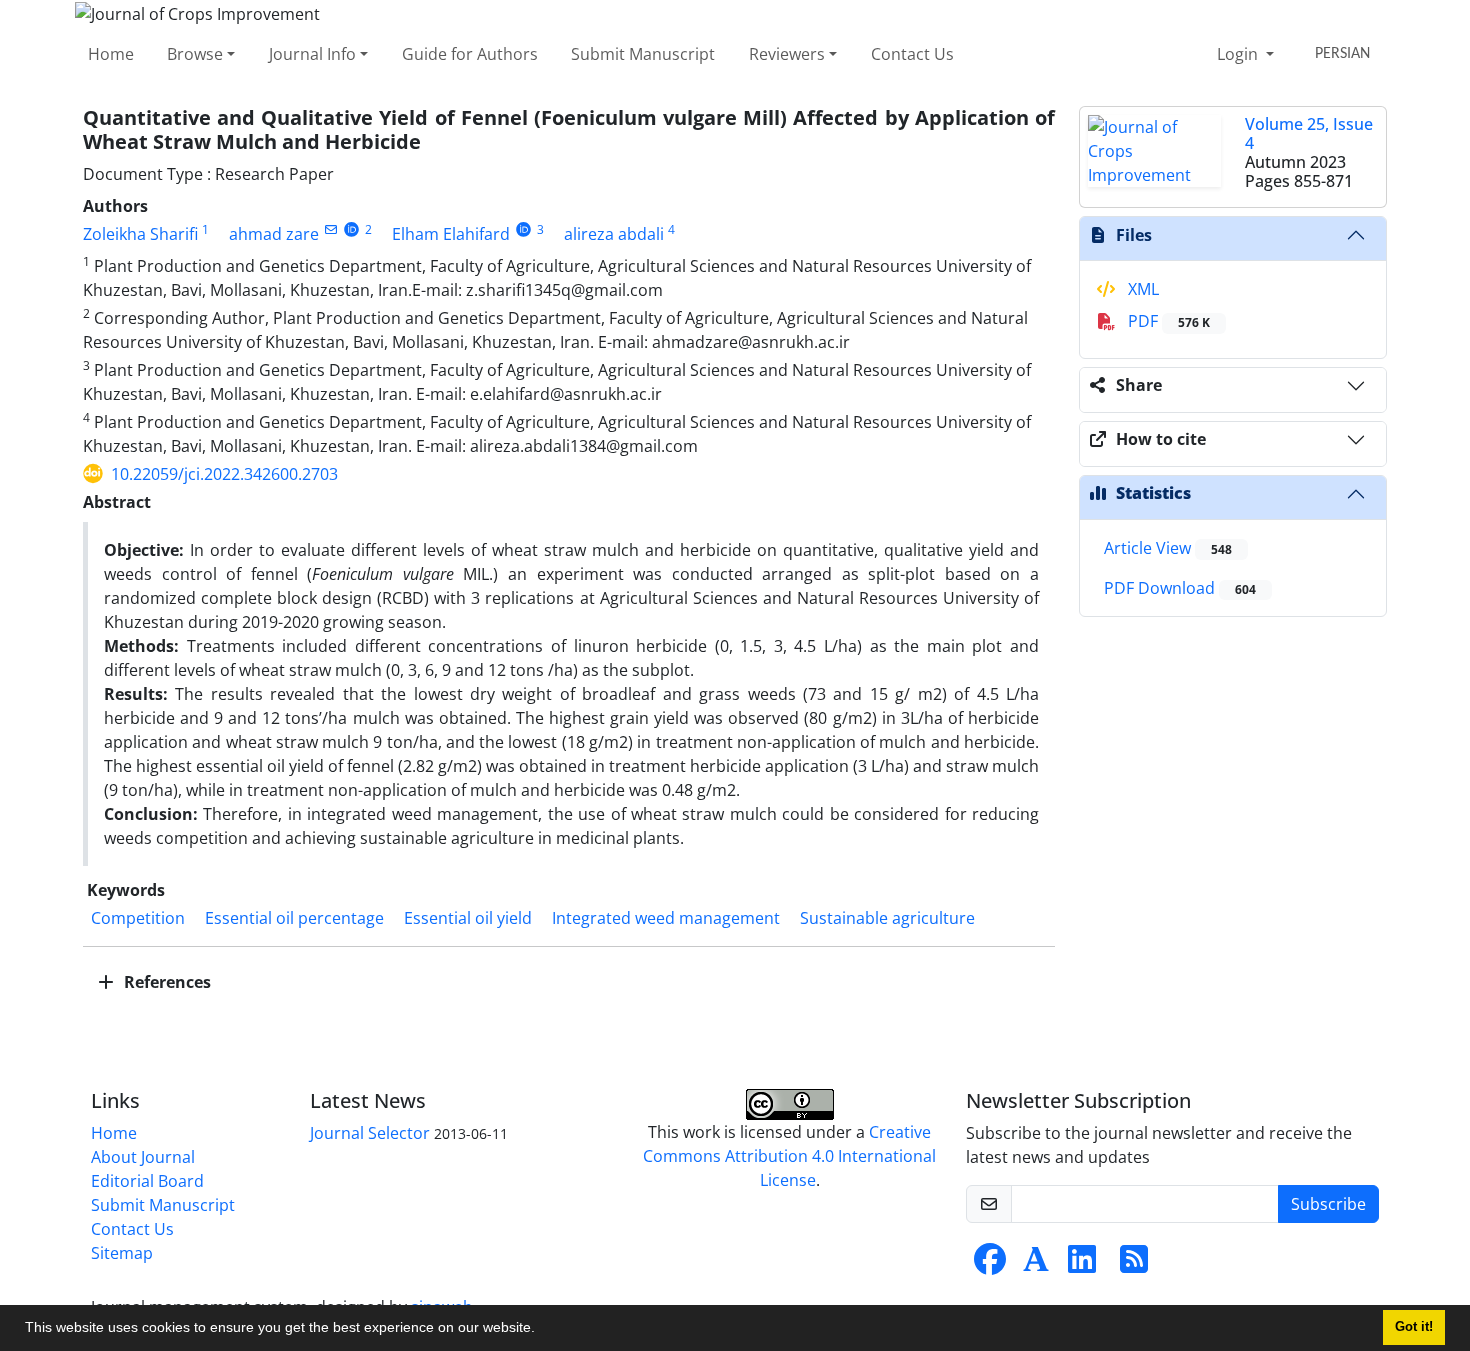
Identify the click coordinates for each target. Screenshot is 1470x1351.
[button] (542, 1330)
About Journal (143, 1157)
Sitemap (122, 1253)
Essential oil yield (468, 918)
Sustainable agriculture (887, 918)
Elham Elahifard (451, 234)
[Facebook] (990, 1265)
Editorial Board (147, 1181)
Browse (195, 54)
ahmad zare (274, 234)
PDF (1167, 321)
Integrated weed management (666, 918)
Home (111, 54)
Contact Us (912, 54)
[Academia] (1036, 1265)
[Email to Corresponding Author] (330, 229)
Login (1239, 54)
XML (1141, 289)
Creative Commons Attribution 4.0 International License (789, 1156)
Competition (138, 918)
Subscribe (1328, 1204)
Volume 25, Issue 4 (1309, 133)
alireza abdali (614, 234)
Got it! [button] (1414, 1327)
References (165, 982)
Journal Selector (370, 1133)
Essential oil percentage (294, 918)
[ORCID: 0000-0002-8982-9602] (523, 229)
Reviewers (787, 54)
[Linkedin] (1082, 1265)
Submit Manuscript (643, 54)
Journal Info (312, 54)
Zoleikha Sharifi (140, 234)
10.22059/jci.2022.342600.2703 (224, 474)
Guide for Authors (470, 54)
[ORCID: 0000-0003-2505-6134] (351, 229)
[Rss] (1134, 1265)
